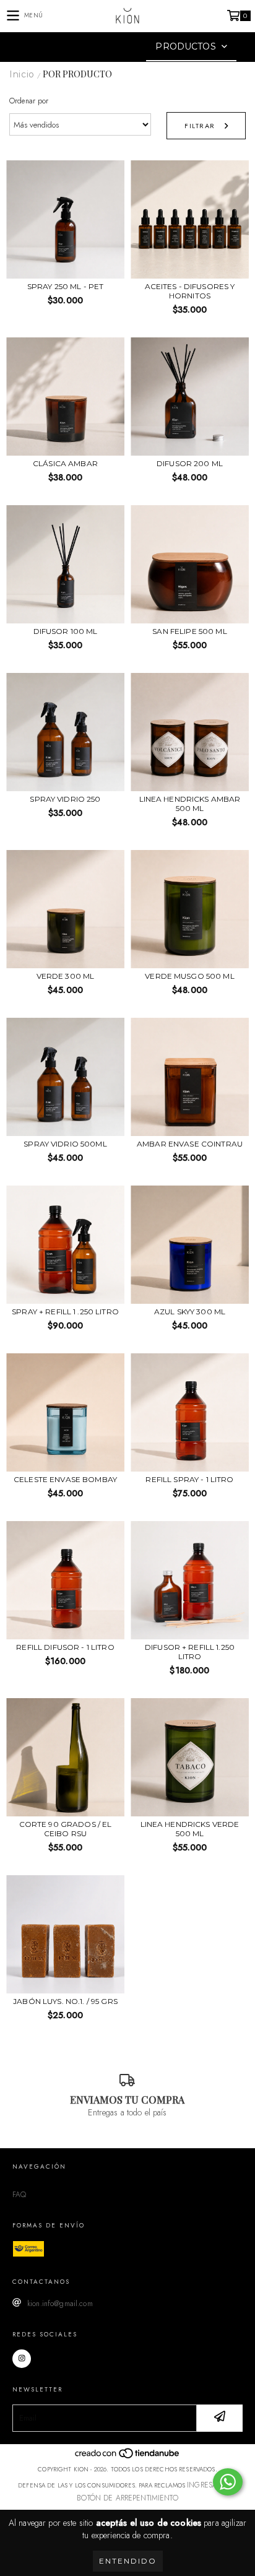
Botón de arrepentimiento (127, 2498)
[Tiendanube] (128, 2457)
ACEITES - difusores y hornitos (190, 291)
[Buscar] (109, 47)
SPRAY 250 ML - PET (66, 286)
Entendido (128, 2561)
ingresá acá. (212, 2485)
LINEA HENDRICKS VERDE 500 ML (190, 1829)
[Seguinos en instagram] (22, 2359)
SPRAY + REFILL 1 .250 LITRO (65, 1312)
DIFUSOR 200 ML (190, 463)
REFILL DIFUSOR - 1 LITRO (65, 1647)
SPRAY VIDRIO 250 (65, 799)
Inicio (22, 74)
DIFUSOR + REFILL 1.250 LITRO (190, 1652)
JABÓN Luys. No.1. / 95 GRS (65, 2001)
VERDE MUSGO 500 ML (190, 976)
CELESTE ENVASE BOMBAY (65, 1479)
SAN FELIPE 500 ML (189, 631)
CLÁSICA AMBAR (65, 463)
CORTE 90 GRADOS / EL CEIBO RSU (66, 1829)
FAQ (19, 2195)
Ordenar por (29, 101)
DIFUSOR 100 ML (66, 631)
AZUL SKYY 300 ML (190, 1312)
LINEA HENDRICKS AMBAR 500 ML (190, 804)
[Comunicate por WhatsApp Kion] (228, 2482)
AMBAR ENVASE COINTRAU (190, 1144)
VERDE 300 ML (66, 976)
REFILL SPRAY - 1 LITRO (189, 1479)
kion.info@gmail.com (60, 2304)
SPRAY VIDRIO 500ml (65, 1144)
